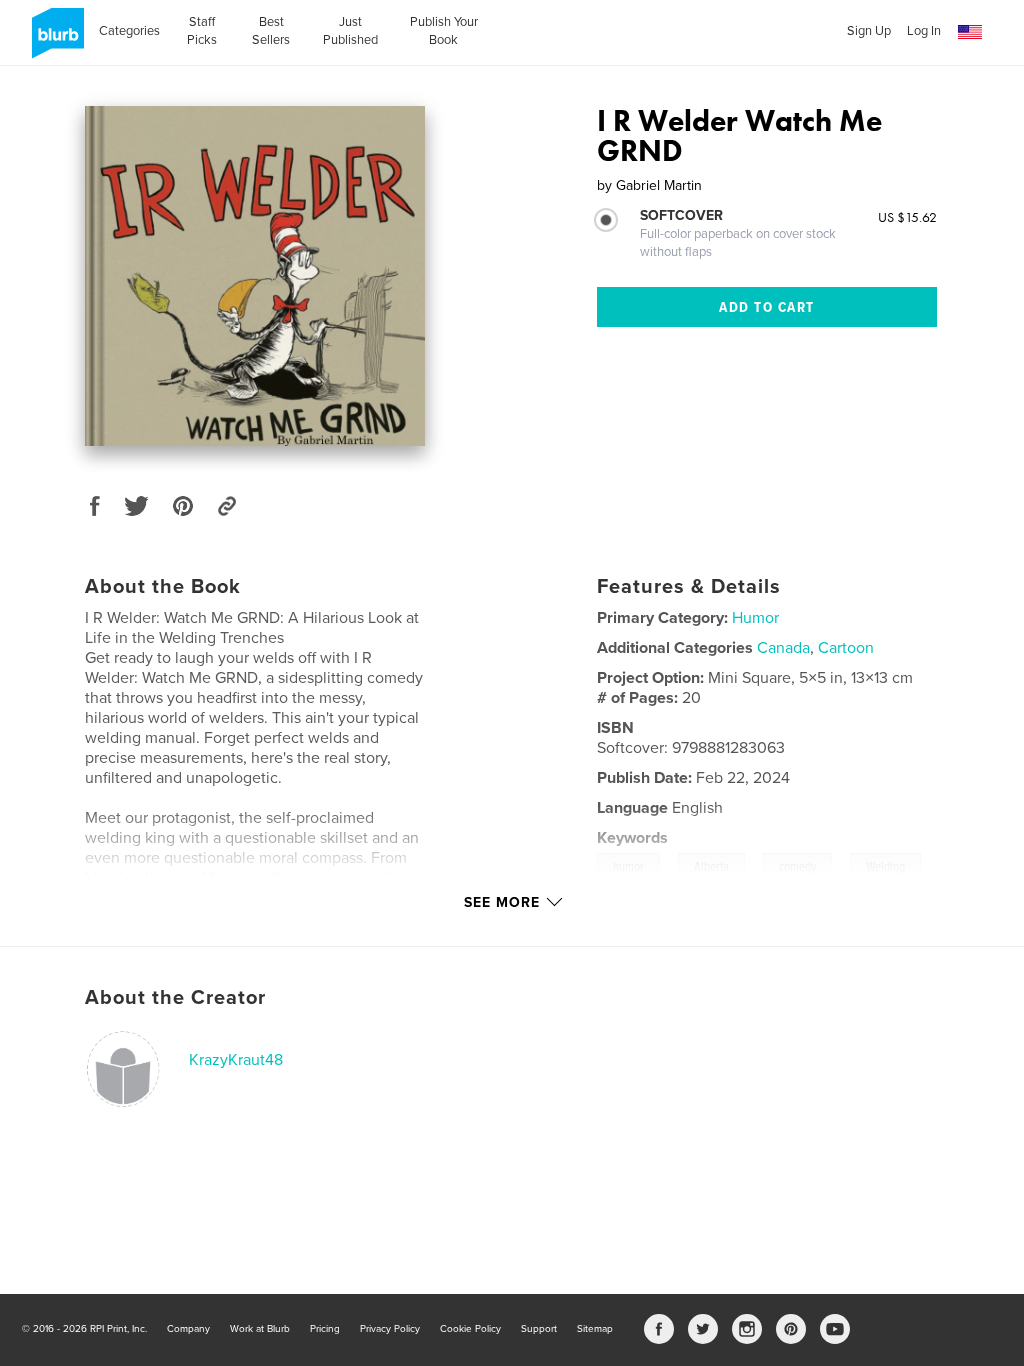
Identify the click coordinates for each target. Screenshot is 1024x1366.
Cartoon (846, 648)
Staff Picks (202, 31)
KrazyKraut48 (236, 1060)
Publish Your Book (444, 31)
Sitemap (595, 1329)
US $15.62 (907, 217)
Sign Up (869, 31)
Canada (783, 648)
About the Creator (175, 998)
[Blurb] (54, 41)
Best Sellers (271, 31)
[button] (970, 32)
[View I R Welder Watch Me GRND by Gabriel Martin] (255, 276)
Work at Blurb (260, 1329)
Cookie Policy (470, 1329)
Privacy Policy (390, 1329)
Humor (755, 618)
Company (188, 1329)
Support (539, 1329)
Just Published (350, 31)
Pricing (325, 1329)
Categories (129, 31)
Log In (924, 31)
